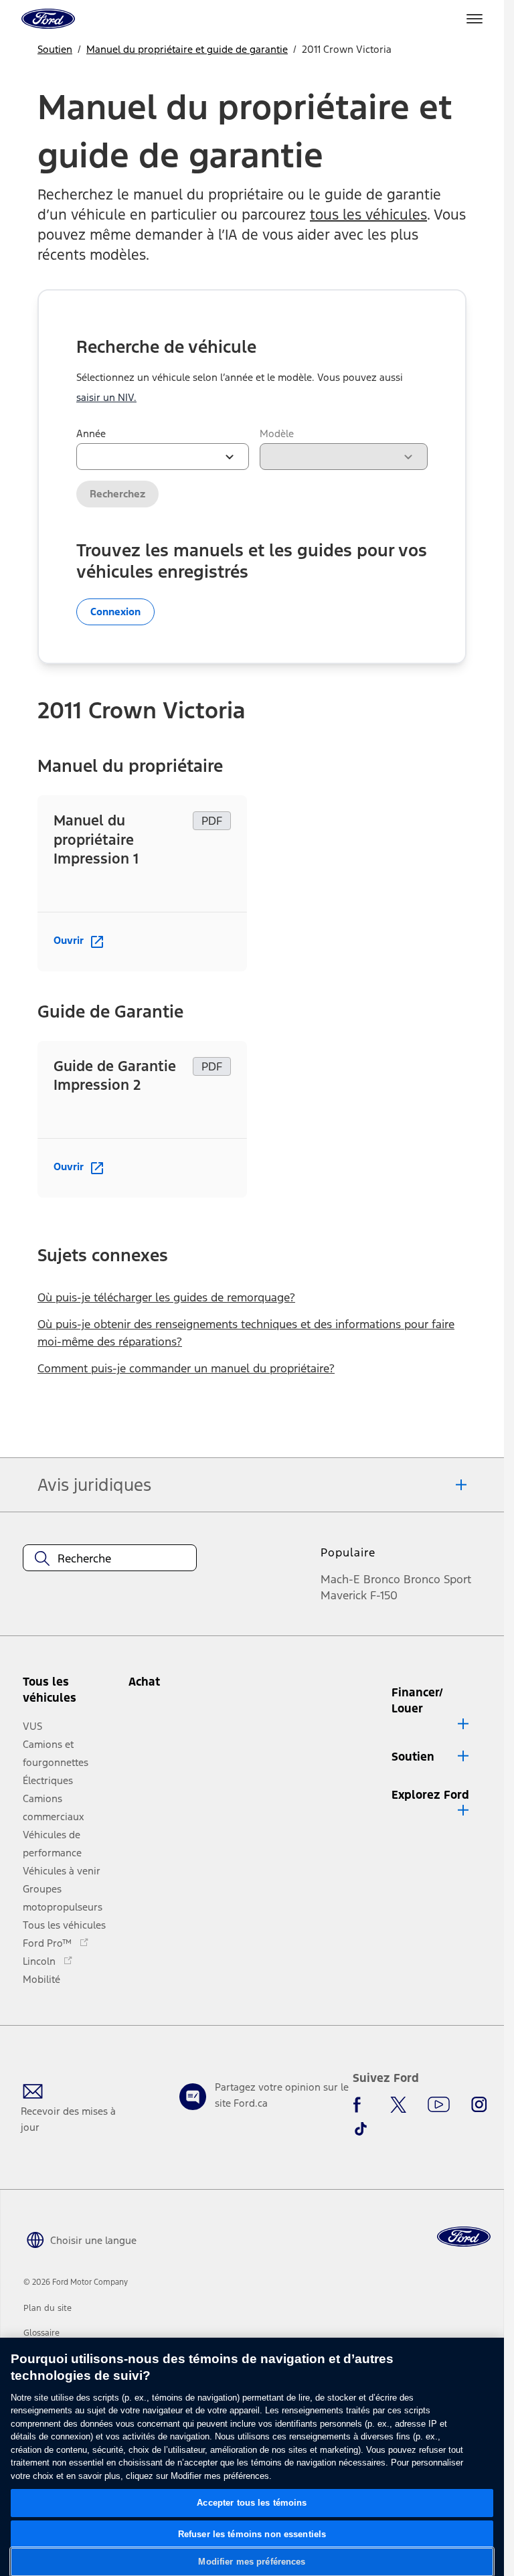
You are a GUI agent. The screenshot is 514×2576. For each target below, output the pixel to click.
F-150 (384, 1595)
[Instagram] (479, 2105)
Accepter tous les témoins (252, 2503)
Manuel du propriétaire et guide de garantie (187, 49)
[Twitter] (398, 2105)
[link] (48, 2308)
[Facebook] (361, 2105)
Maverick (344, 1595)
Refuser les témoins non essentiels (252, 2534)
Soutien (55, 49)
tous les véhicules (368, 215)
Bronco (382, 1579)
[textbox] (110, 1558)
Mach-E (340, 1579)
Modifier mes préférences (252, 2562)
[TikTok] (361, 2129)
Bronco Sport (437, 1579)
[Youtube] (439, 2105)
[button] (165, 1687)
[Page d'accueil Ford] (464, 2237)
